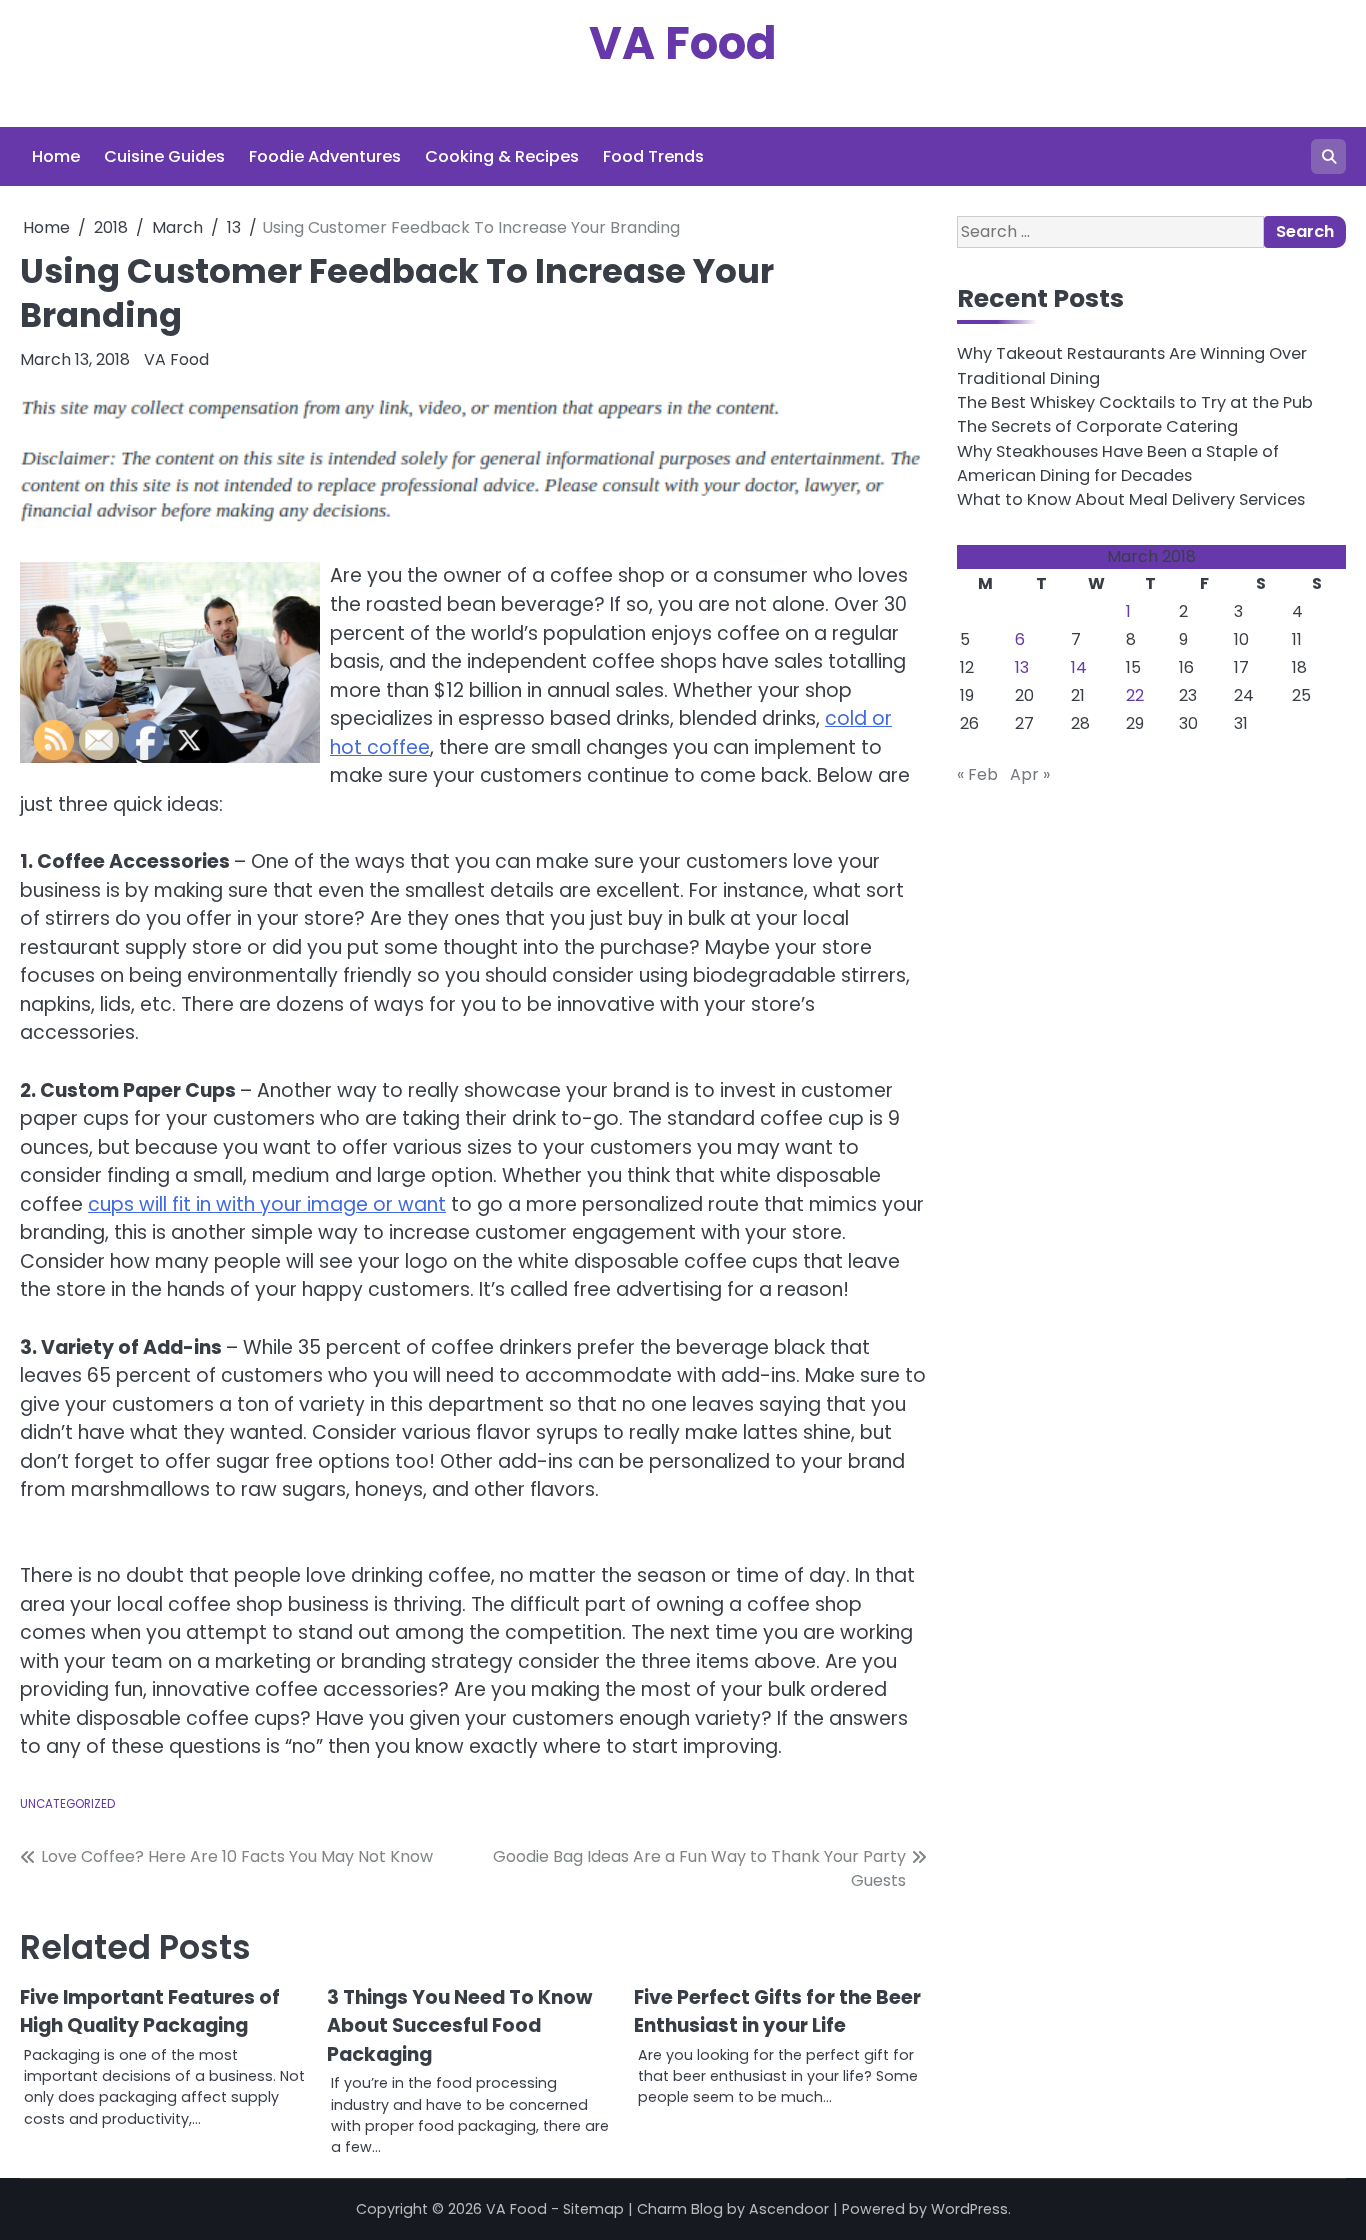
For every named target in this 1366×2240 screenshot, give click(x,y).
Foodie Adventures (325, 156)
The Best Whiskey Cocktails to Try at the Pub (1135, 402)
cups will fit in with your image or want (267, 1204)
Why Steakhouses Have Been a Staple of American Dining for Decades (1118, 463)
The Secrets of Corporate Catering (1097, 426)
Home (56, 156)
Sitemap (593, 2209)
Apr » (1030, 774)
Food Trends (653, 156)
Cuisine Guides (164, 156)
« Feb (977, 774)
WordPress (969, 2209)
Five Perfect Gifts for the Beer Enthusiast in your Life (777, 2012)
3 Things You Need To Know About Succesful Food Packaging (459, 2026)
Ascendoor (789, 2209)
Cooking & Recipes (502, 156)
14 (1079, 667)
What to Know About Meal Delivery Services (1131, 499)
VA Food (683, 43)
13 (1022, 667)
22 (1135, 695)
